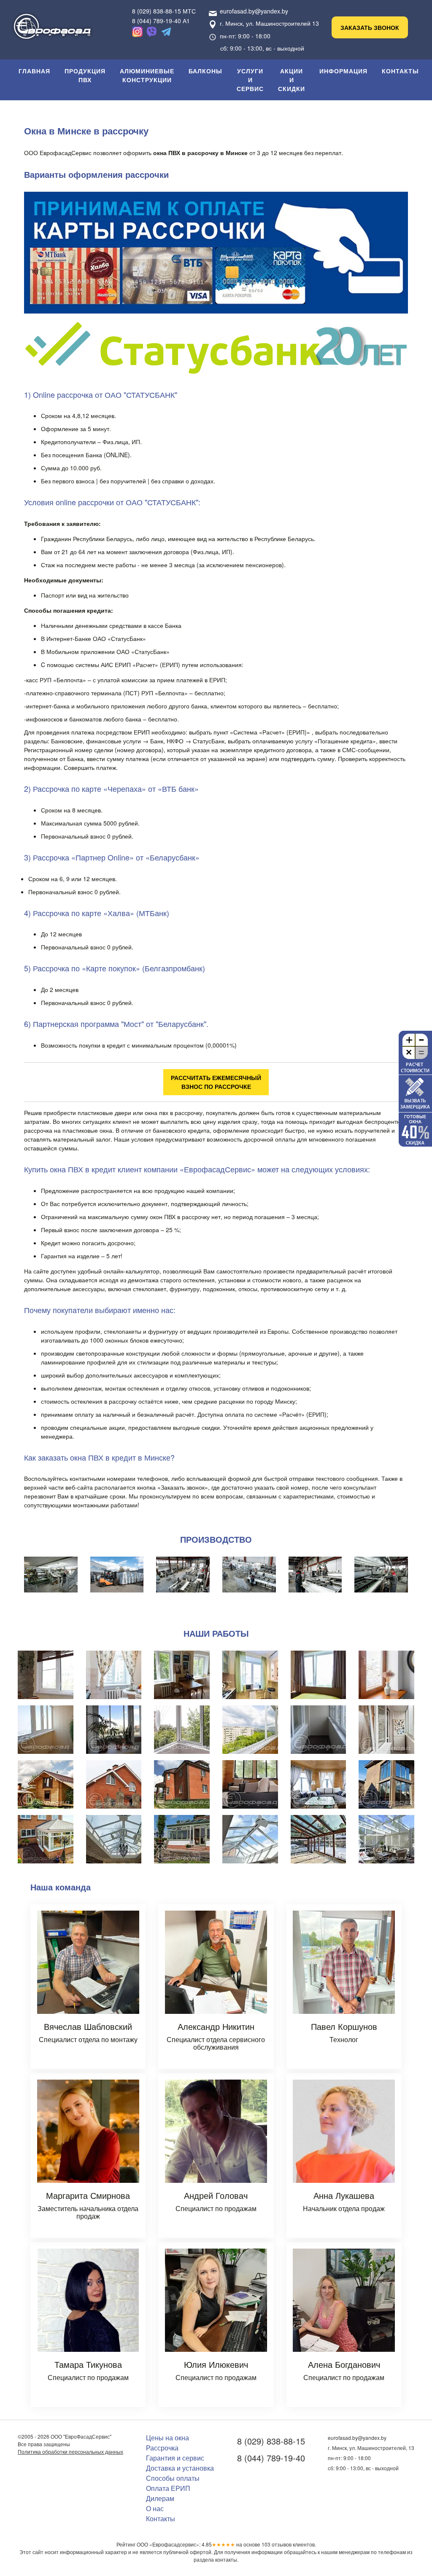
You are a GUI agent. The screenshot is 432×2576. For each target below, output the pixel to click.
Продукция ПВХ (85, 75)
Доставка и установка (180, 2468)
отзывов (277, 2544)
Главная (34, 71)
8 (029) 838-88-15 (271, 2441)
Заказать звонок (370, 27)
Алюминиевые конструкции (147, 75)
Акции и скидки (292, 80)
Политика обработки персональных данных (70, 2451)
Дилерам (160, 2498)
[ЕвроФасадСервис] (52, 23)
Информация (343, 71)
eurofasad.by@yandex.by (254, 11)
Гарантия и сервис (175, 2458)
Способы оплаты (173, 2478)
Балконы (205, 71)
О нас (155, 2508)
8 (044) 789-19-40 (271, 2458)
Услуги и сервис (250, 80)
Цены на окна (167, 2438)
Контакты (400, 71)
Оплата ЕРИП (168, 2488)
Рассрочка (162, 2448)
